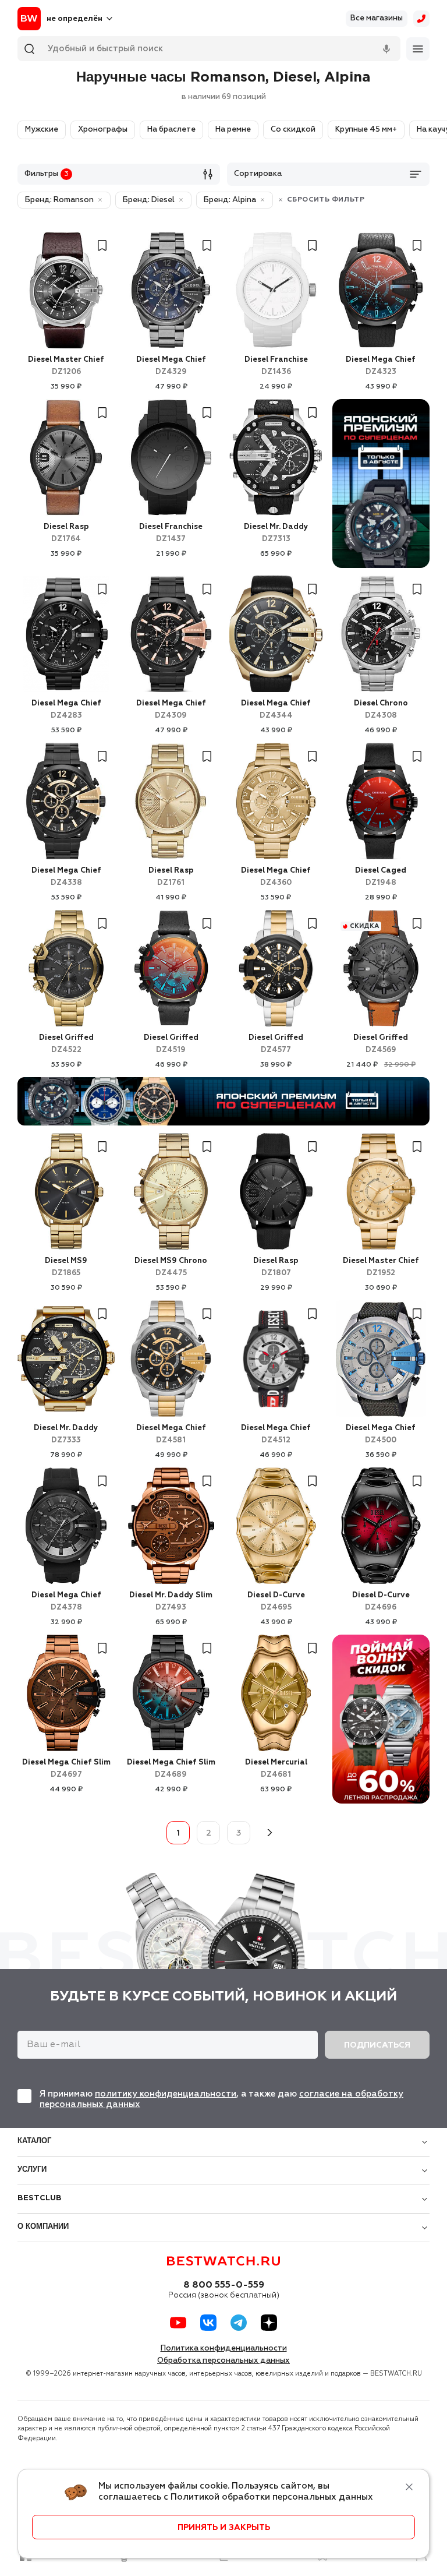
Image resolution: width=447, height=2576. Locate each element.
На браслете (171, 130)
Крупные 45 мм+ (366, 130)
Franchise (276, 366)
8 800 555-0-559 (224, 2285)
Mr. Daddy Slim (171, 1601)
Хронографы (103, 130)
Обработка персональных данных (223, 2361)
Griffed (66, 1044)
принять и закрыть (224, 2528)
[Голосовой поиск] (386, 49)
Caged (381, 877)
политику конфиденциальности (166, 2094)
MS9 (66, 1267)
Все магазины (377, 18)
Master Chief (66, 366)
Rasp (66, 533)
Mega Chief (171, 366)
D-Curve (276, 1601)
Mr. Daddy (276, 533)
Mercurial (276, 1769)
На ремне (233, 130)
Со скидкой (293, 130)
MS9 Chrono (171, 1267)
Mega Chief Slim (66, 1769)
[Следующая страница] (269, 1833)
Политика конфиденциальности (224, 2349)
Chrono (381, 710)
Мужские (42, 130)
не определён (74, 19)
